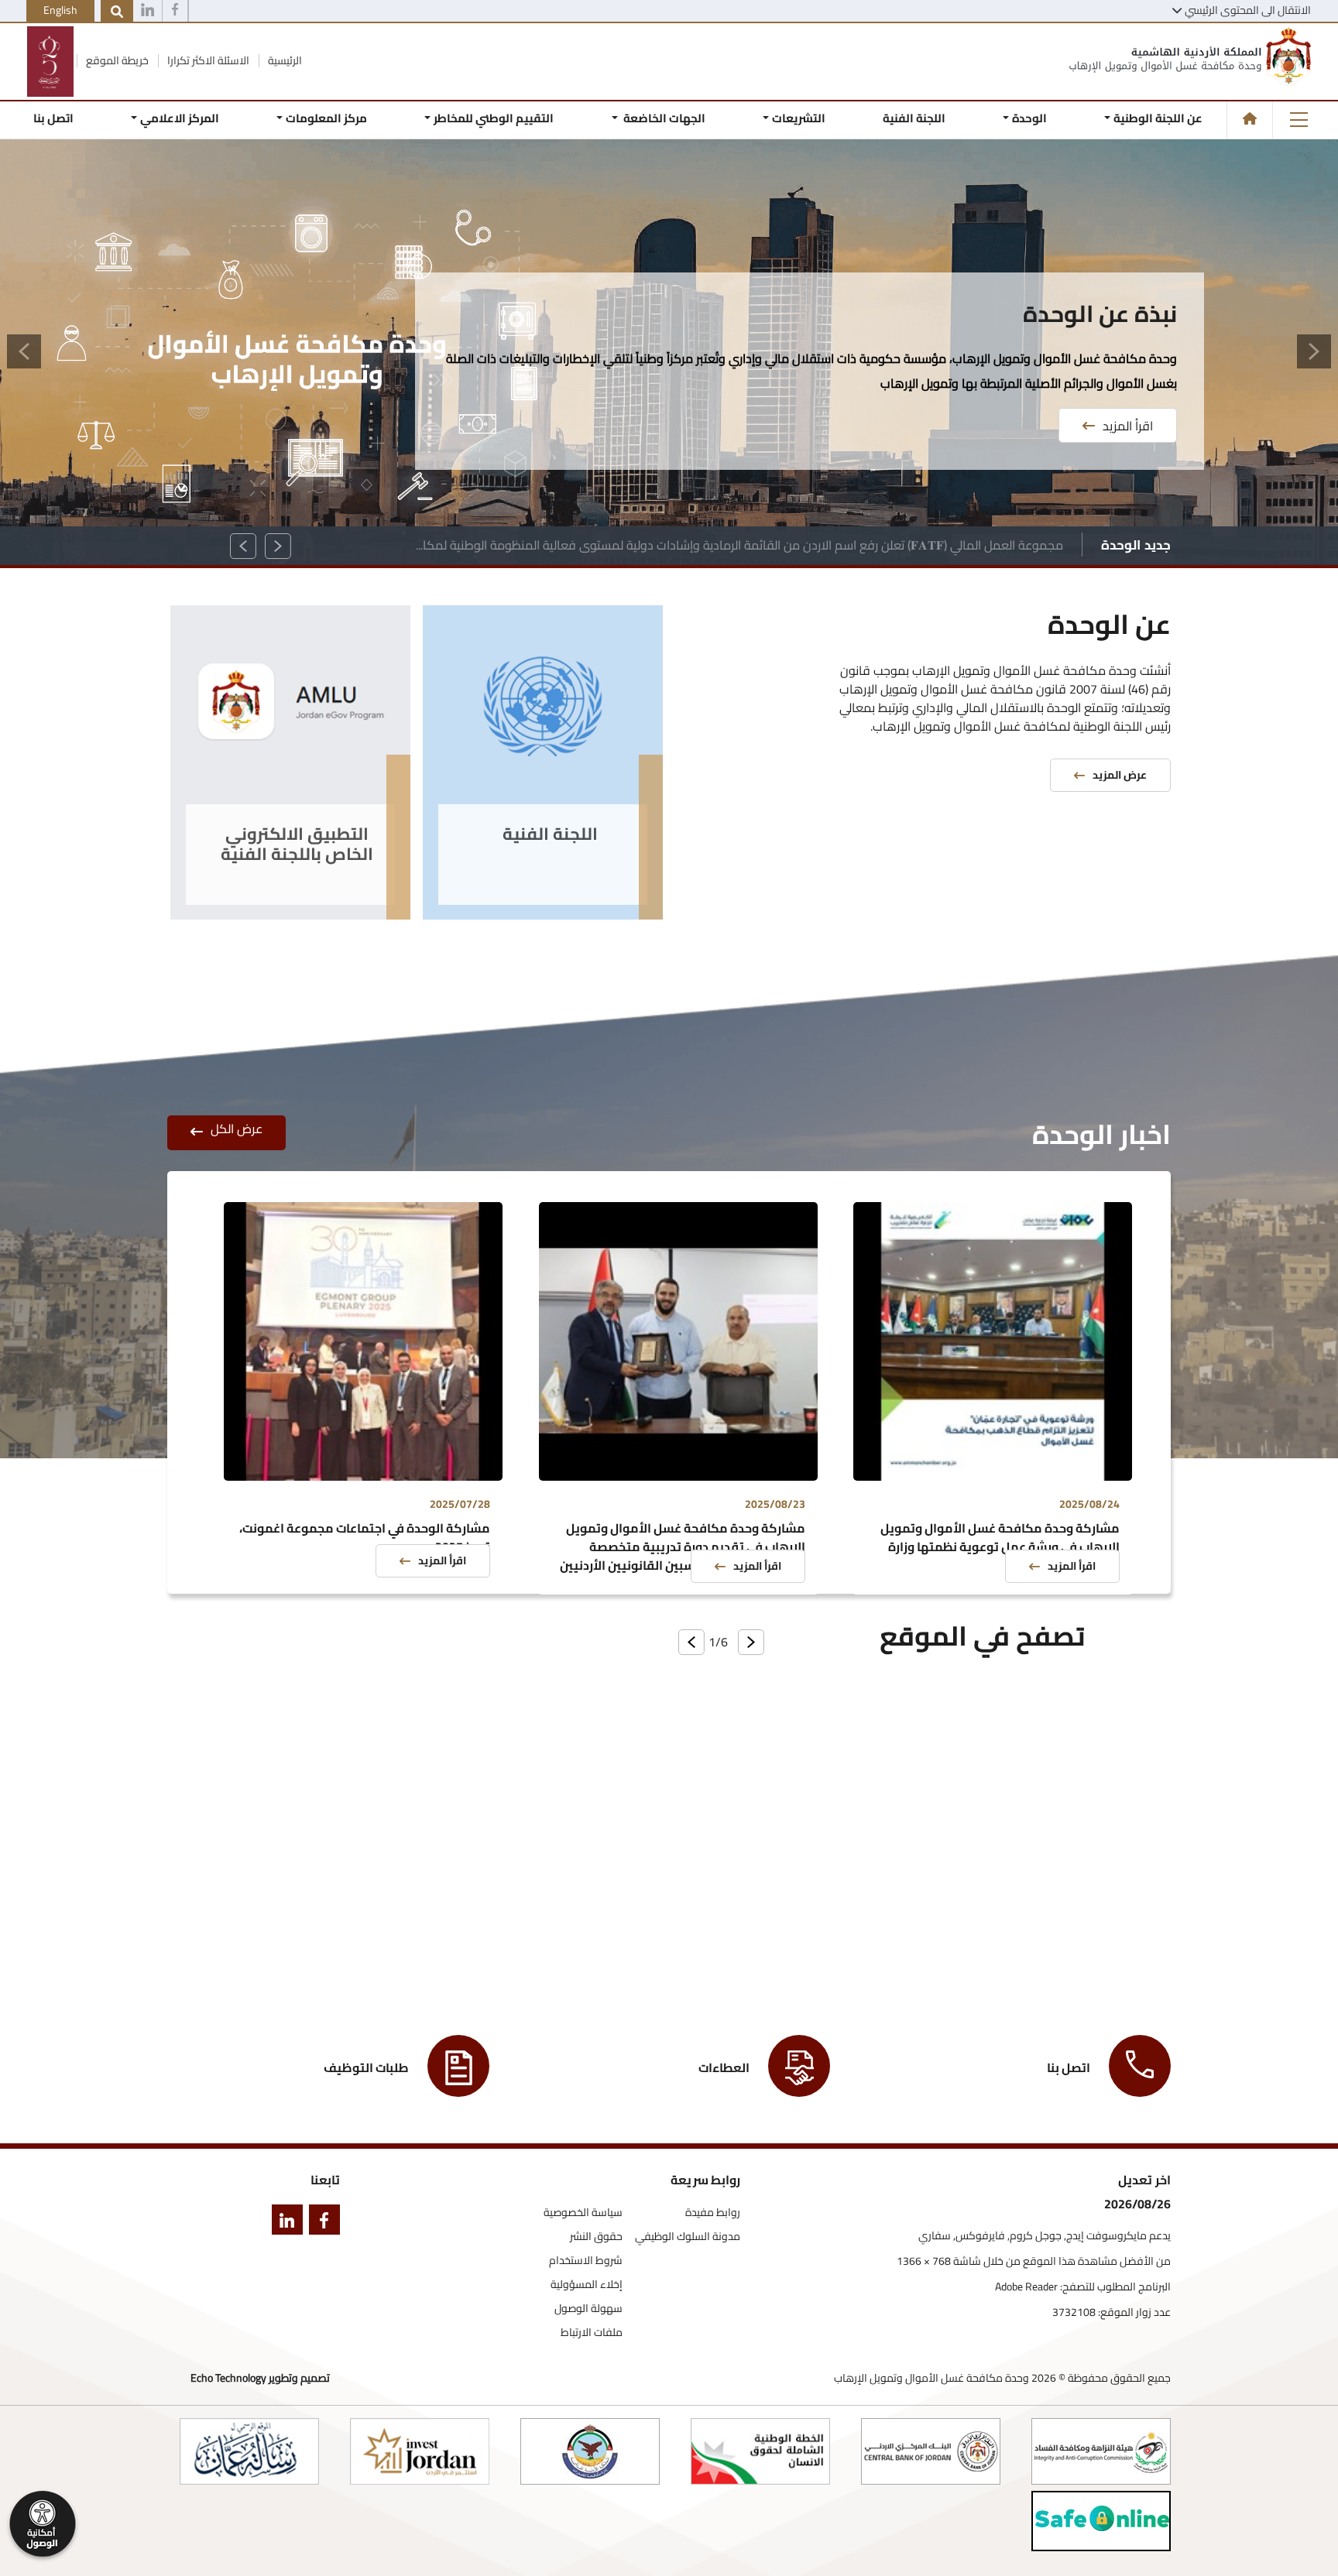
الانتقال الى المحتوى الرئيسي (1248, 10)
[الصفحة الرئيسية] (1250, 118)
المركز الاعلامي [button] (180, 118)
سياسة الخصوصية (583, 2213)
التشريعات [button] (799, 118)
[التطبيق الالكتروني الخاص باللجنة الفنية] (290, 713)
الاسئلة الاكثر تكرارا (207, 60)
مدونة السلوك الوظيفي (688, 2237)
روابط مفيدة (713, 2213)
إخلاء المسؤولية (587, 2285)
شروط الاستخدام (586, 2261)
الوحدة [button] (1029, 118)
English (60, 10)
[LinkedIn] (284, 2223)
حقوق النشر (596, 2237)
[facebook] (321, 2223)
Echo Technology (228, 2378)
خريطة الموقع (116, 60)
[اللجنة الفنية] (543, 713)
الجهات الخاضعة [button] (662, 118)
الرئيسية (284, 60)
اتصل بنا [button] (53, 118)
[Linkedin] (148, 12)
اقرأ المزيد (1128, 401)
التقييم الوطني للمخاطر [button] (494, 118)
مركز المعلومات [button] (326, 118)
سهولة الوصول (588, 2309)
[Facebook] (175, 12)
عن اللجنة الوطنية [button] (1158, 118)
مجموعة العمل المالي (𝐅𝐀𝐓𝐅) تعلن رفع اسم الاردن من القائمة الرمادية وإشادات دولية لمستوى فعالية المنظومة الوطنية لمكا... (739, 545)
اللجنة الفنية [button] (914, 118)
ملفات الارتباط (592, 2333)
